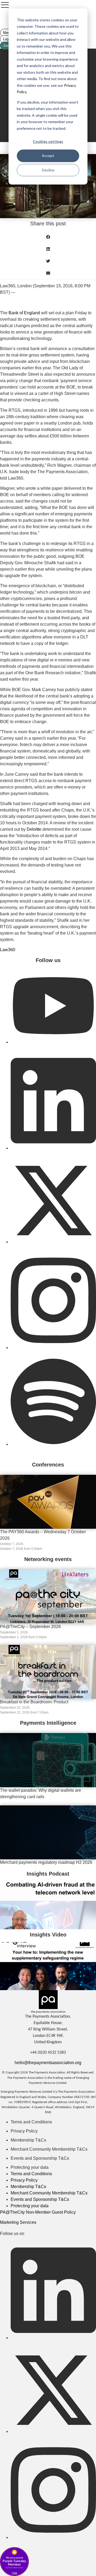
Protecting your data (30, 2167)
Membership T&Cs (28, 2140)
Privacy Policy (24, 2131)
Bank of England (24, 313)
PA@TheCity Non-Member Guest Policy (38, 2212)
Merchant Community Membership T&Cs (49, 2149)
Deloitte (34, 829)
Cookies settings (48, 141)
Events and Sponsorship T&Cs (40, 2158)
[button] (48, 237)
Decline (48, 170)
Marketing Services (18, 2222)
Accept (48, 156)
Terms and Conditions (31, 2122)
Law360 (8, 950)
